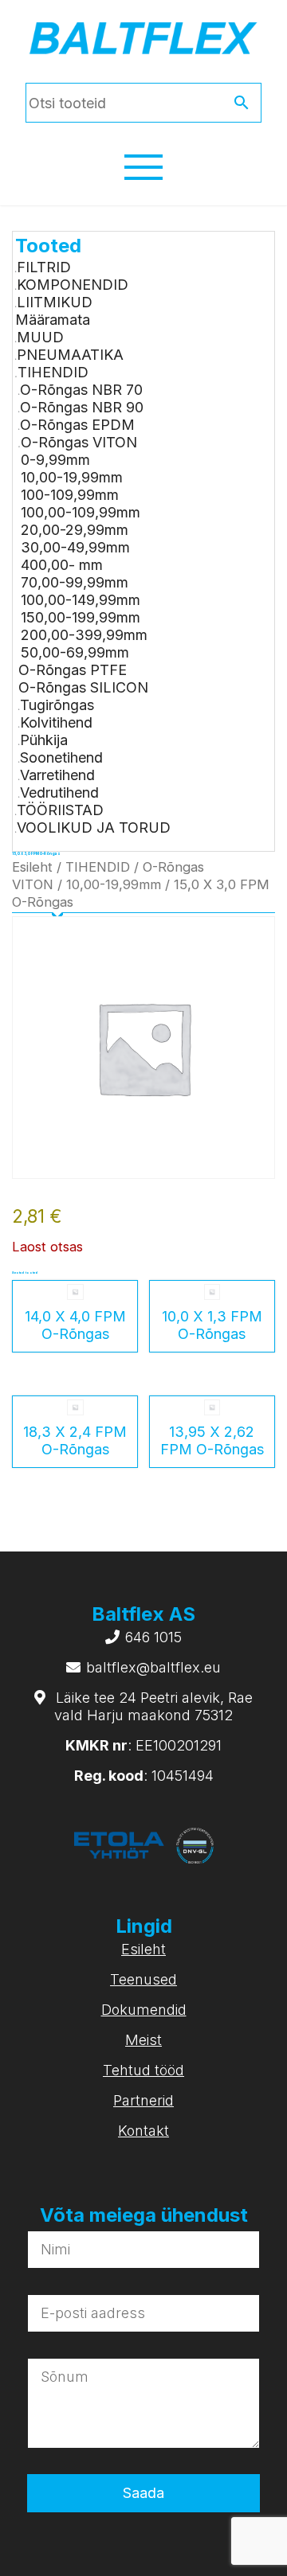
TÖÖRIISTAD (60, 810)
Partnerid (143, 2100)
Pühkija (44, 740)
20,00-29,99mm (75, 530)
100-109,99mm (70, 495)
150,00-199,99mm (81, 617)
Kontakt (143, 2131)
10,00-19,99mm (72, 477)
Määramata (53, 320)
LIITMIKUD (55, 302)
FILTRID (44, 267)
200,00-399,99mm (84, 635)
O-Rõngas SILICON (83, 687)
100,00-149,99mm (81, 600)
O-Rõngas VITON (79, 442)
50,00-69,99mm (75, 652)
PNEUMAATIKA (70, 355)
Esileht (32, 867)
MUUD (40, 337)
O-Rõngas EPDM (77, 425)
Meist (143, 2040)
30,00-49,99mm (75, 547)
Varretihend (57, 775)
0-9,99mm (55, 460)
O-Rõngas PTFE (73, 670)
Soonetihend (61, 757)
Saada (143, 2493)
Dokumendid (144, 2010)
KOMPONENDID (73, 285)
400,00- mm (62, 565)
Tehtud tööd (143, 2070)
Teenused (143, 1979)
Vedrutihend (59, 792)
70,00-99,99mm (75, 582)
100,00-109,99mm (81, 512)
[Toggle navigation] (143, 167)
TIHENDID (53, 372)
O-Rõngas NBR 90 (82, 407)
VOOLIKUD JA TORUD (94, 827)
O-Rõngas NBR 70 (81, 390)
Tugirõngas (57, 705)
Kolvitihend (56, 722)
